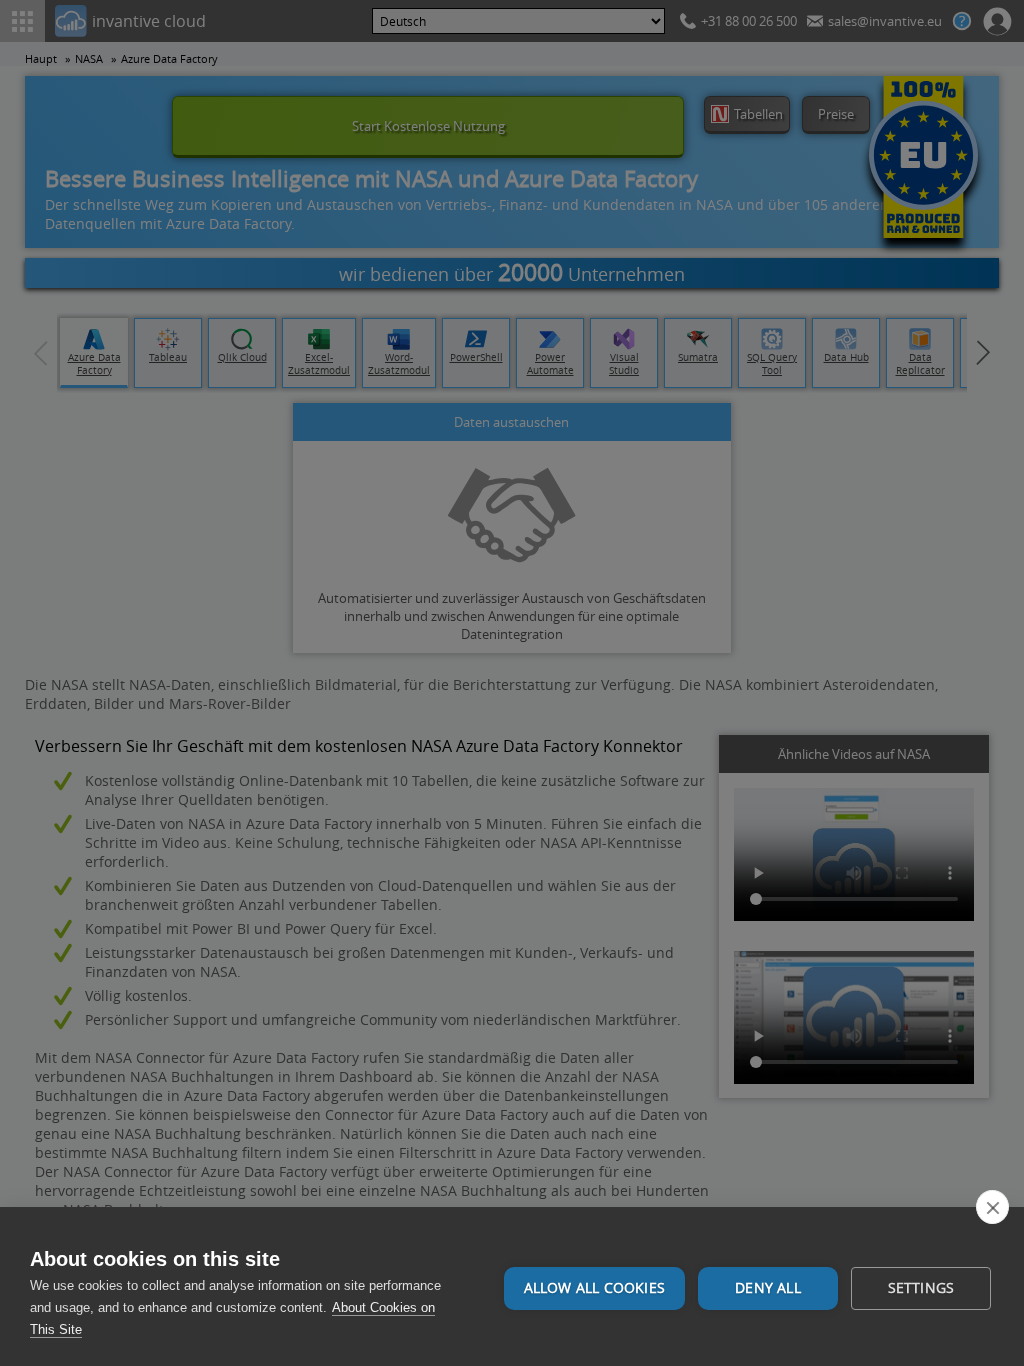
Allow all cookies (594, 1288)
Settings (921, 1288)
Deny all (768, 1288)
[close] (992, 1207)
